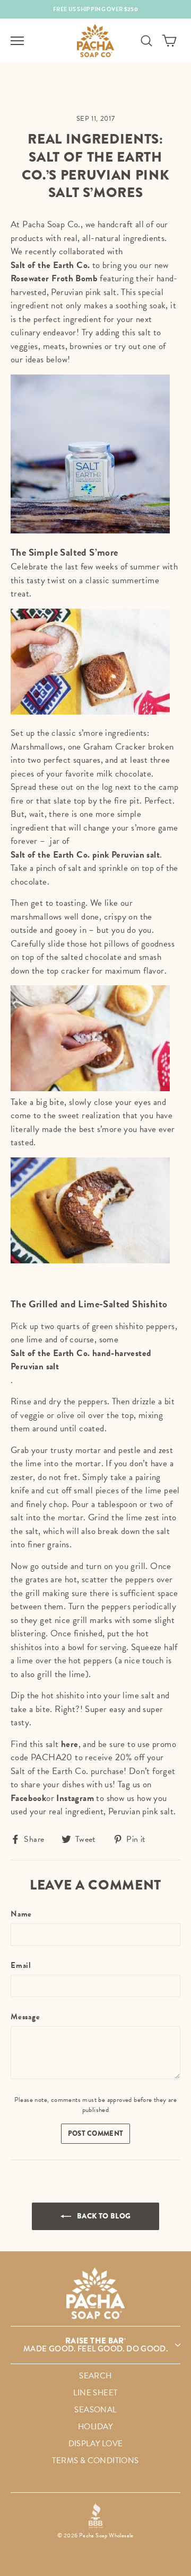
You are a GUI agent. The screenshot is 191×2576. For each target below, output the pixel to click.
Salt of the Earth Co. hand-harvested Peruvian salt (81, 1360)
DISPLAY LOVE (96, 2444)
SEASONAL (95, 2410)
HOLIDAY (95, 2427)
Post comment (96, 2133)
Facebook (28, 1798)
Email (21, 1966)
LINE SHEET (95, 2393)
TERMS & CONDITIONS (95, 2461)
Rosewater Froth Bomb (54, 278)
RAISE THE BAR (95, 2345)
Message (25, 2017)
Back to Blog (103, 2216)
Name (21, 1914)
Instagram (75, 1798)
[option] (95, 9)
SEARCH (95, 2376)
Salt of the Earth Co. (50, 265)
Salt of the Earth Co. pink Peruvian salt (85, 855)
